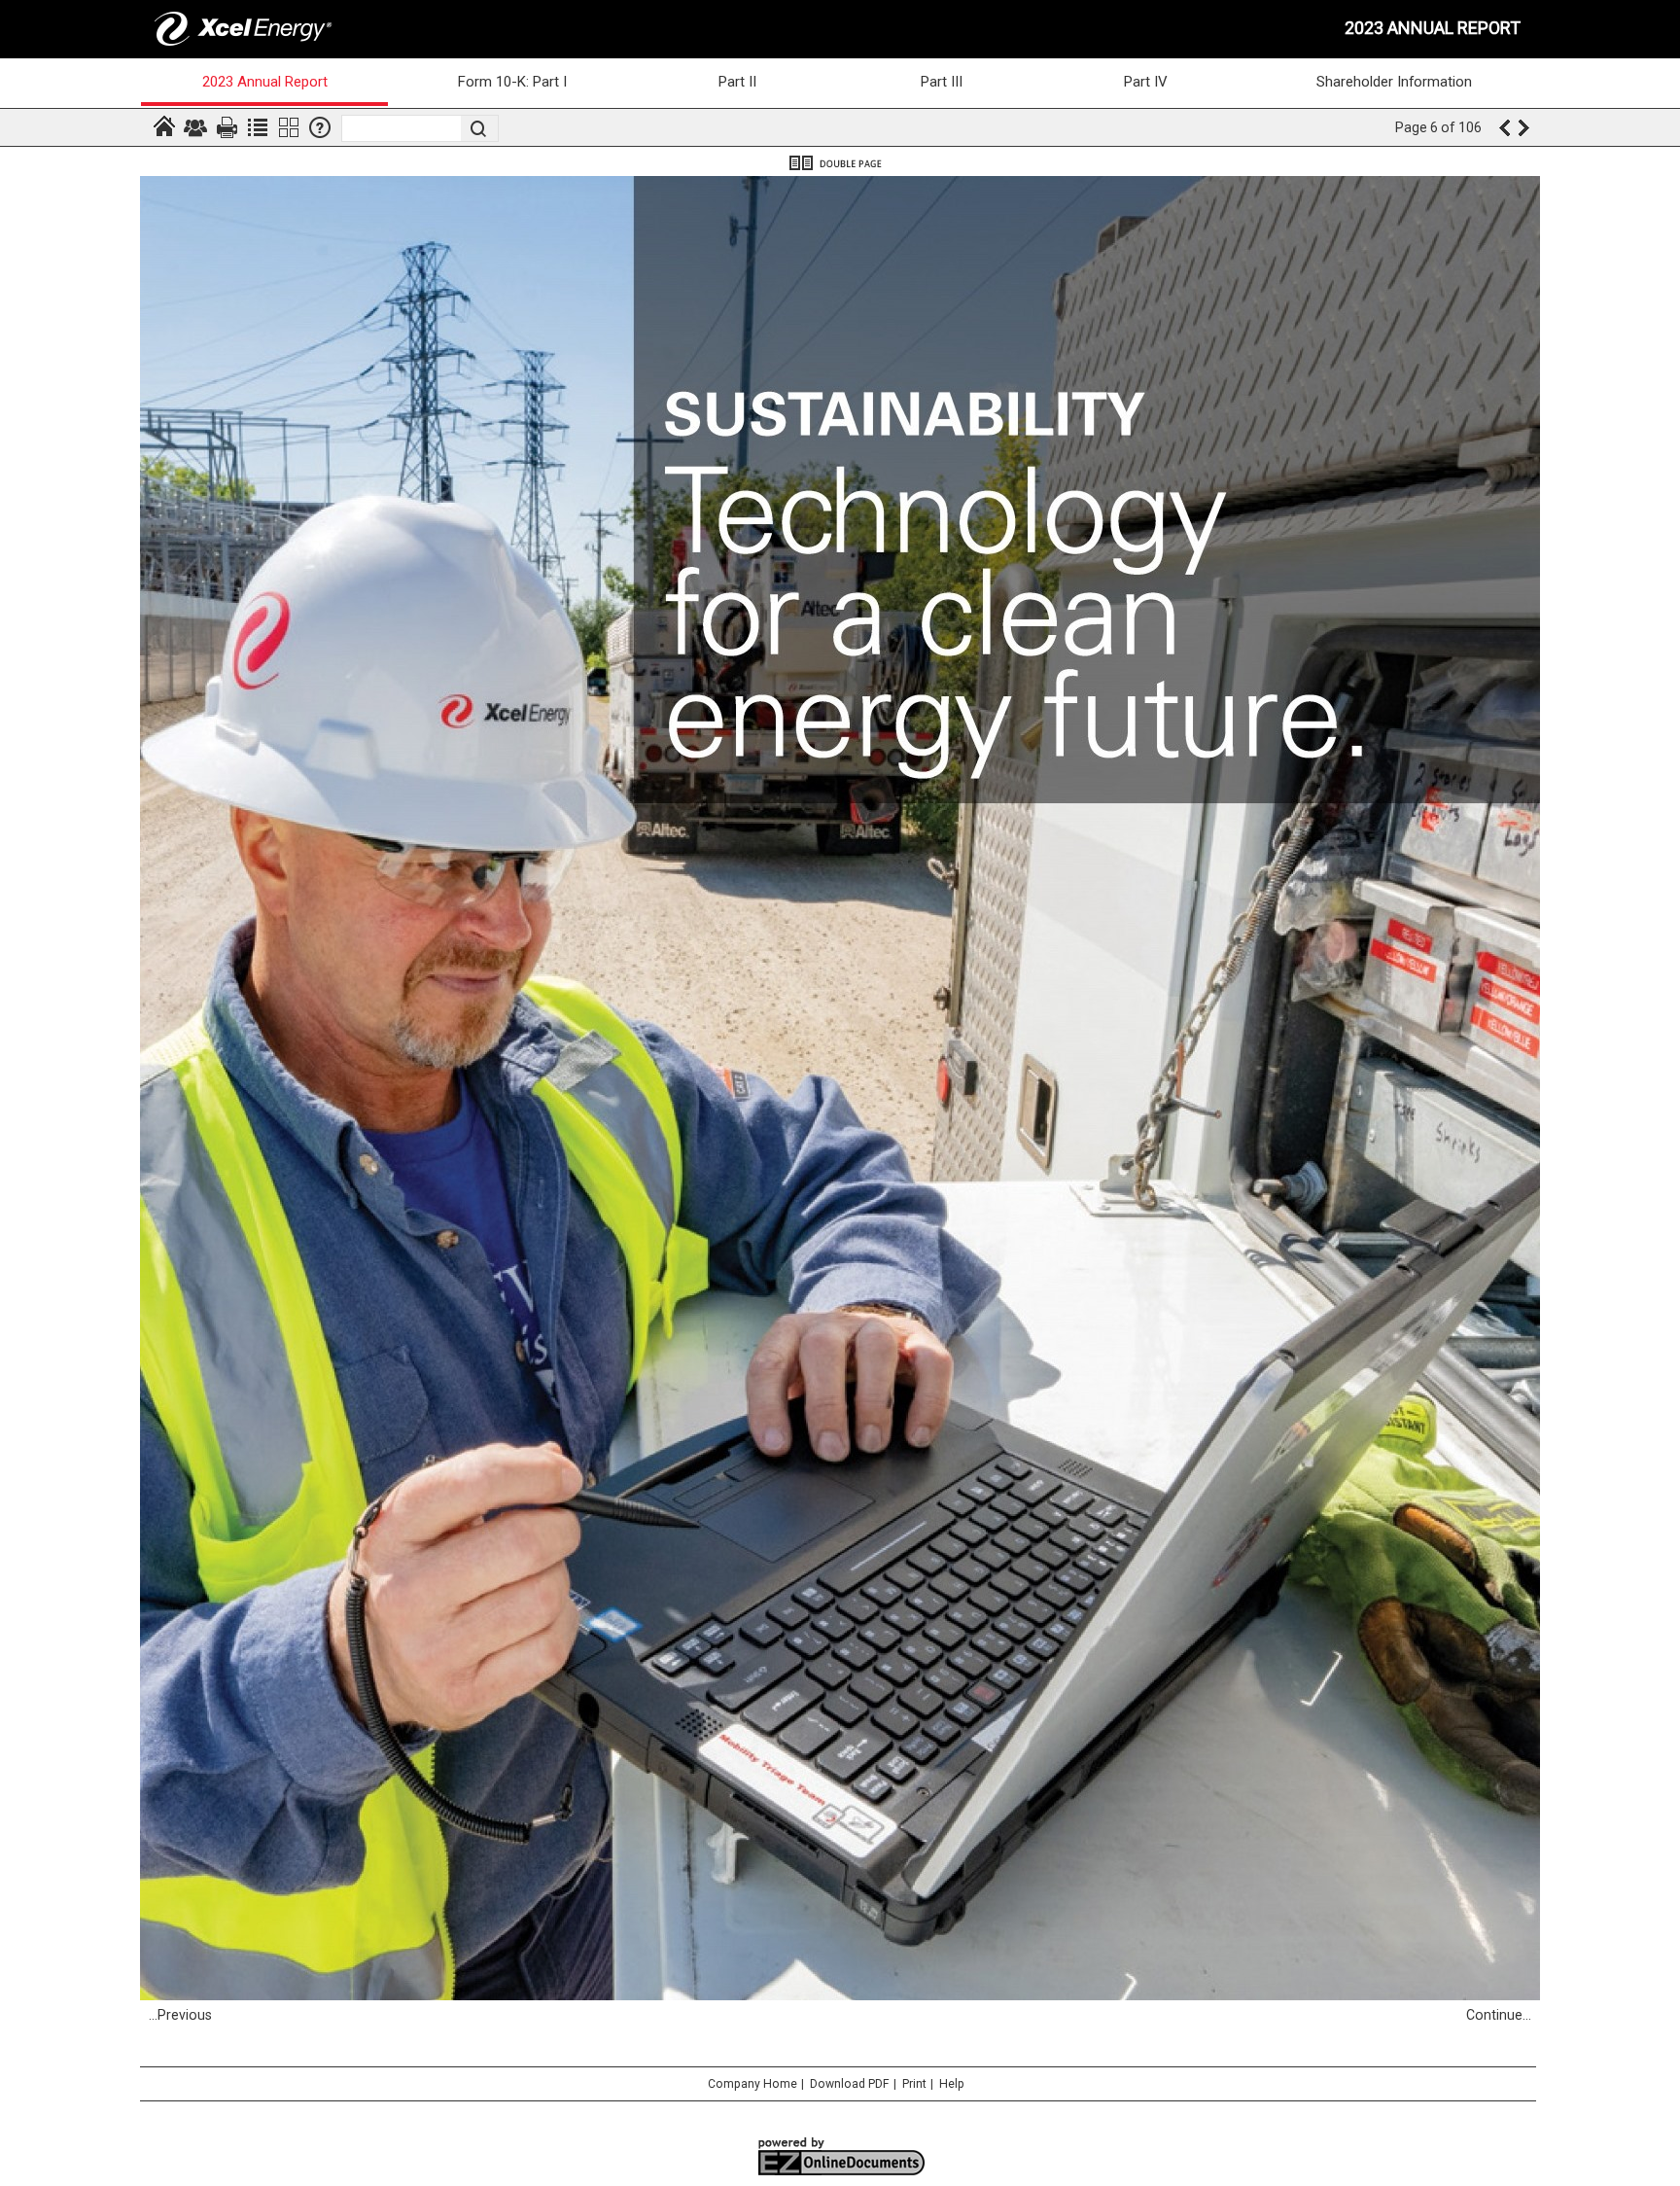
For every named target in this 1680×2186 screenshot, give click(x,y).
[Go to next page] (1525, 127)
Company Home (752, 2084)
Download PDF (850, 2084)
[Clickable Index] (258, 127)
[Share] (195, 127)
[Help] (320, 127)
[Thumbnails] (289, 127)
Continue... (1499, 2015)
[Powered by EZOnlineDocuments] (840, 2174)
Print (914, 2084)
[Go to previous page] (1504, 127)
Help (952, 2084)
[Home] (164, 127)
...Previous (180, 2015)
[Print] (227, 127)
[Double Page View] (840, 163)
